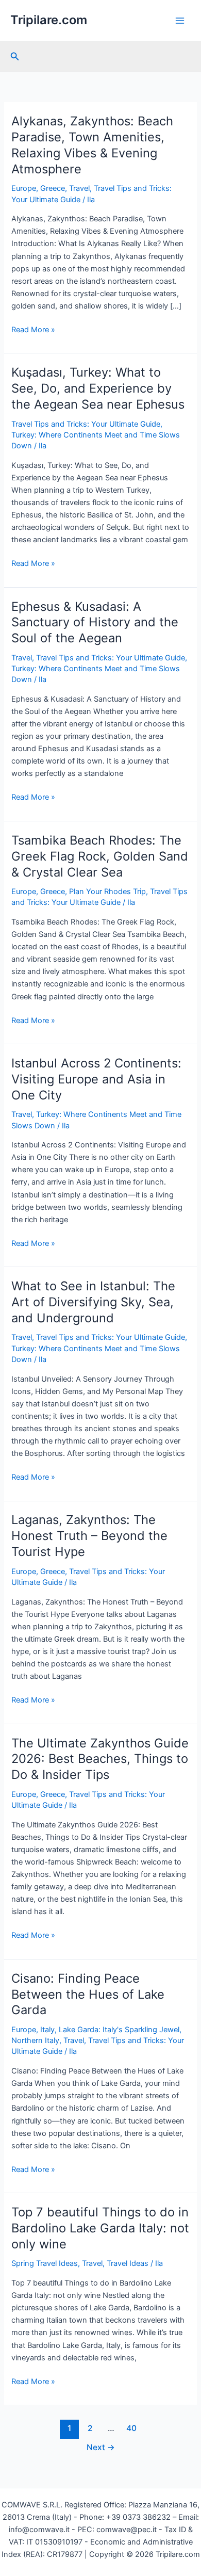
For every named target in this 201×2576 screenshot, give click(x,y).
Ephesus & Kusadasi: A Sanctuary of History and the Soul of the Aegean (95, 622)
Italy (47, 2030)
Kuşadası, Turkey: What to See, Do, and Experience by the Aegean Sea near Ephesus (98, 388)
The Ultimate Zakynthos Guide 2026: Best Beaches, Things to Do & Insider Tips (100, 1759)
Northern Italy (35, 2040)
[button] (15, 56)
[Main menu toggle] (180, 21)
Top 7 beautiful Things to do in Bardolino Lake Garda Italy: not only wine (100, 2228)
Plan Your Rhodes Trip (107, 892)
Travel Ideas (128, 2263)
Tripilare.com (49, 20)
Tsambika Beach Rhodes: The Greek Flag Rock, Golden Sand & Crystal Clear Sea (100, 856)
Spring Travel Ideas (45, 2263)
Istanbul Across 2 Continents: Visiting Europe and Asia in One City (96, 1079)
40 (131, 2428)
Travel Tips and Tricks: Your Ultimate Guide (86, 424)
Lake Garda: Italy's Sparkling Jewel (119, 2030)
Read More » (33, 330)
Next (101, 2447)
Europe (24, 188)
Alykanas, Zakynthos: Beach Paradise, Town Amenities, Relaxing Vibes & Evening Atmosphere (92, 145)
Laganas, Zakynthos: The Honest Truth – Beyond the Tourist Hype (89, 1536)
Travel (79, 188)
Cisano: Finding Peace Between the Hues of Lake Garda (88, 1994)
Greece (53, 188)
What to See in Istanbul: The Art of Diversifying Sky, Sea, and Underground (93, 1302)
